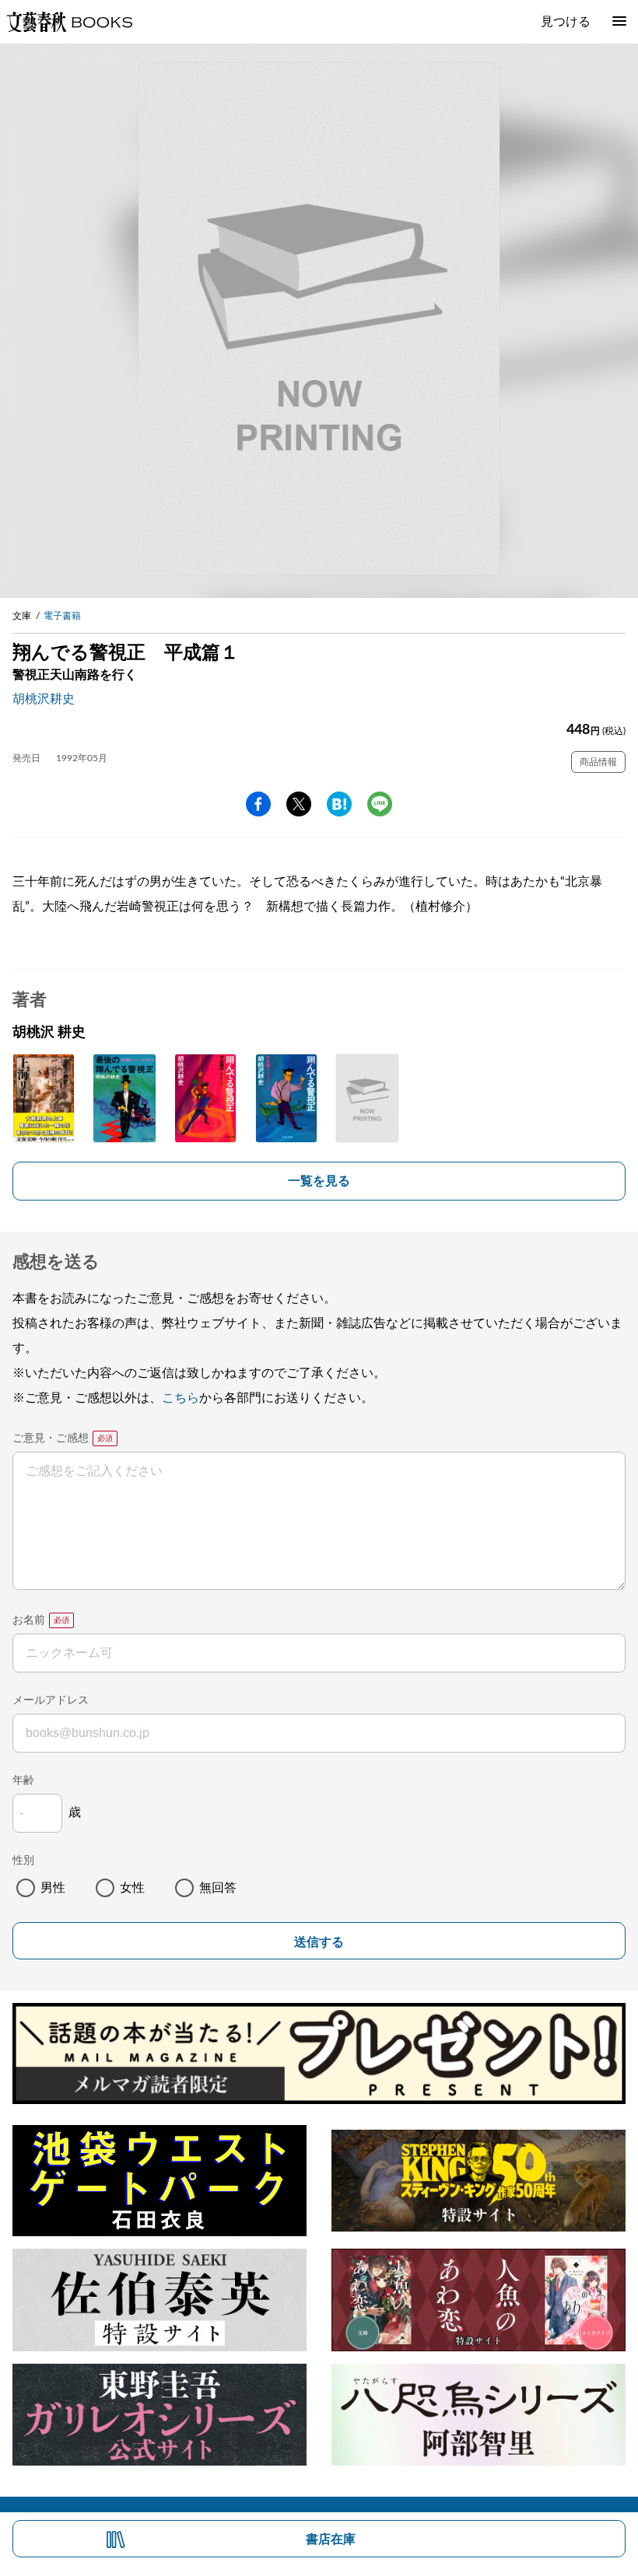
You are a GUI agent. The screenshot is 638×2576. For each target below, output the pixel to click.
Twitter (299, 804)
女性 (132, 1888)
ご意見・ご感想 (51, 1438)
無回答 (218, 1888)
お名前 (29, 1620)
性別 (23, 1861)
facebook (258, 804)
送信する (319, 1942)
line (380, 804)
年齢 (23, 1781)
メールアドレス (51, 1700)
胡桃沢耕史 (44, 699)
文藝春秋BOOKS (69, 22)
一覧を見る (319, 1181)
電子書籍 (62, 616)
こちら (181, 1398)
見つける (566, 22)
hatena (339, 804)
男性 (53, 1888)
